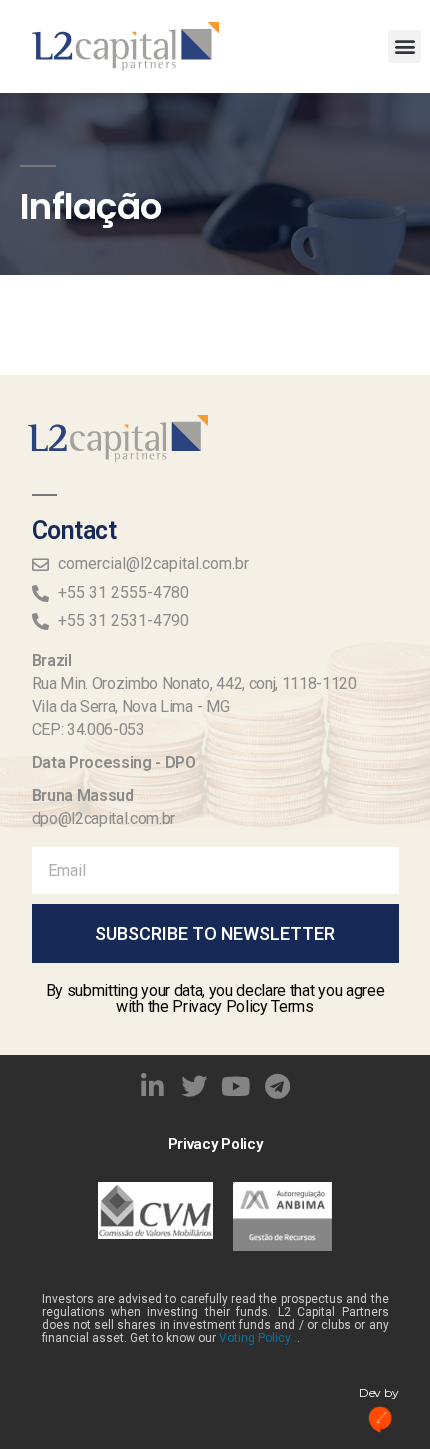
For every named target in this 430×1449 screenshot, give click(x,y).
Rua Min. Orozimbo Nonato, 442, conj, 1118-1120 (194, 683)
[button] (404, 46)
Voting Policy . (258, 1338)
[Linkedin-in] (153, 1086)
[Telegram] (278, 1086)
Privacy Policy (215, 1144)
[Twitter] (194, 1086)
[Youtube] (236, 1086)
